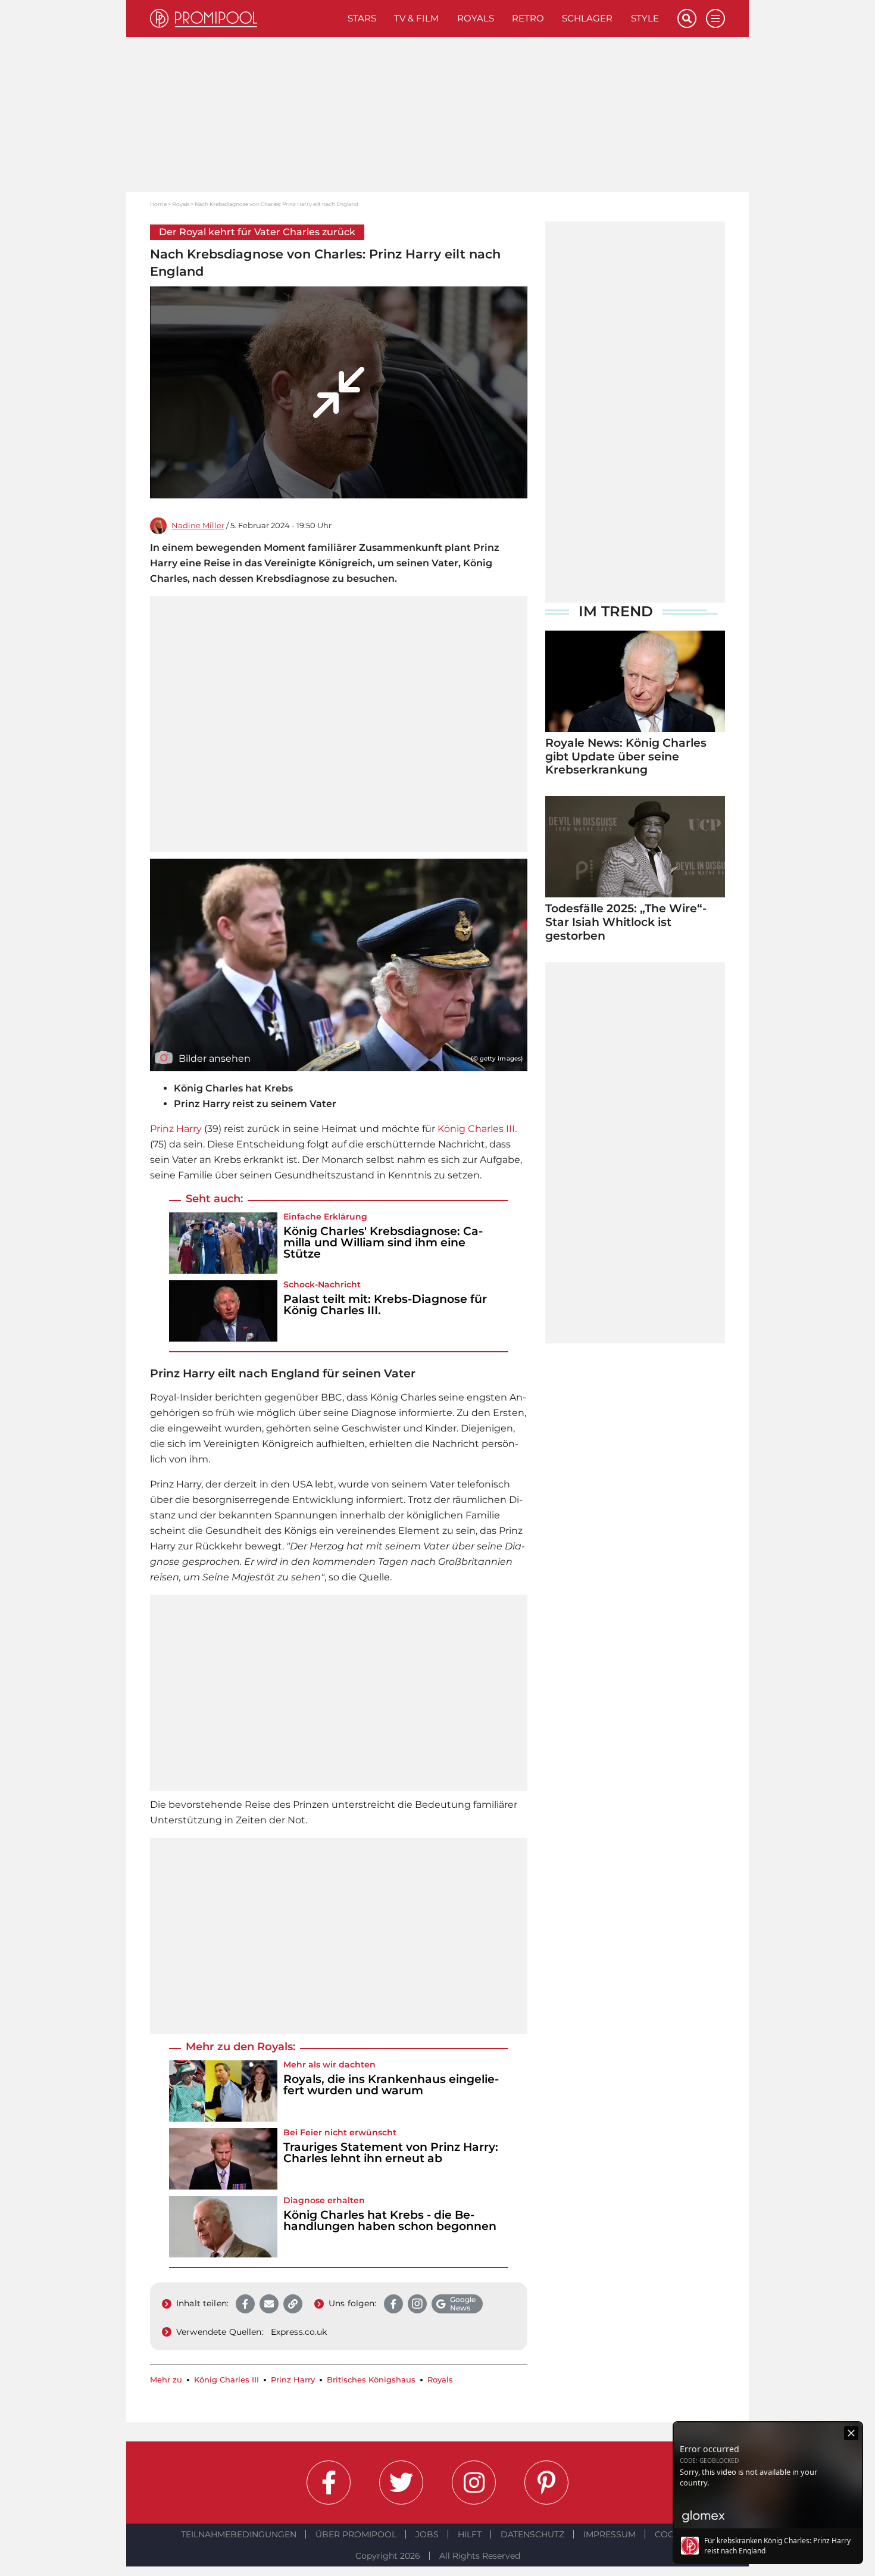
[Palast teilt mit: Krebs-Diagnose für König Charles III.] (223, 1311)
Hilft (470, 2534)
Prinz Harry (176, 1129)
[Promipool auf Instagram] (474, 2483)
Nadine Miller (198, 526)
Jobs (427, 2534)
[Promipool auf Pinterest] (546, 2483)
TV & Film (416, 18)
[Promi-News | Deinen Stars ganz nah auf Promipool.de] (244, 18)
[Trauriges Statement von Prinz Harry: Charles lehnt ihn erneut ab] (223, 2159)
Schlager (587, 18)
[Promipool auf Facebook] (329, 2483)
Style (645, 18)
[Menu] (715, 18)
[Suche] (687, 18)
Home (158, 204)
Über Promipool (356, 2534)
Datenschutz (532, 2534)
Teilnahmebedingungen (239, 2534)
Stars (362, 18)
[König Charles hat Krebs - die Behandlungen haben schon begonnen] (223, 2227)
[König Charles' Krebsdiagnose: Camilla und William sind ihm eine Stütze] (223, 1243)
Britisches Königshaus (371, 2380)
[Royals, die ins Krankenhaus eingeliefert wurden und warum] (223, 2091)
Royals (476, 18)
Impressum (610, 2534)
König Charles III (476, 1129)
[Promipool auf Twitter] (401, 2483)
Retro (528, 18)
